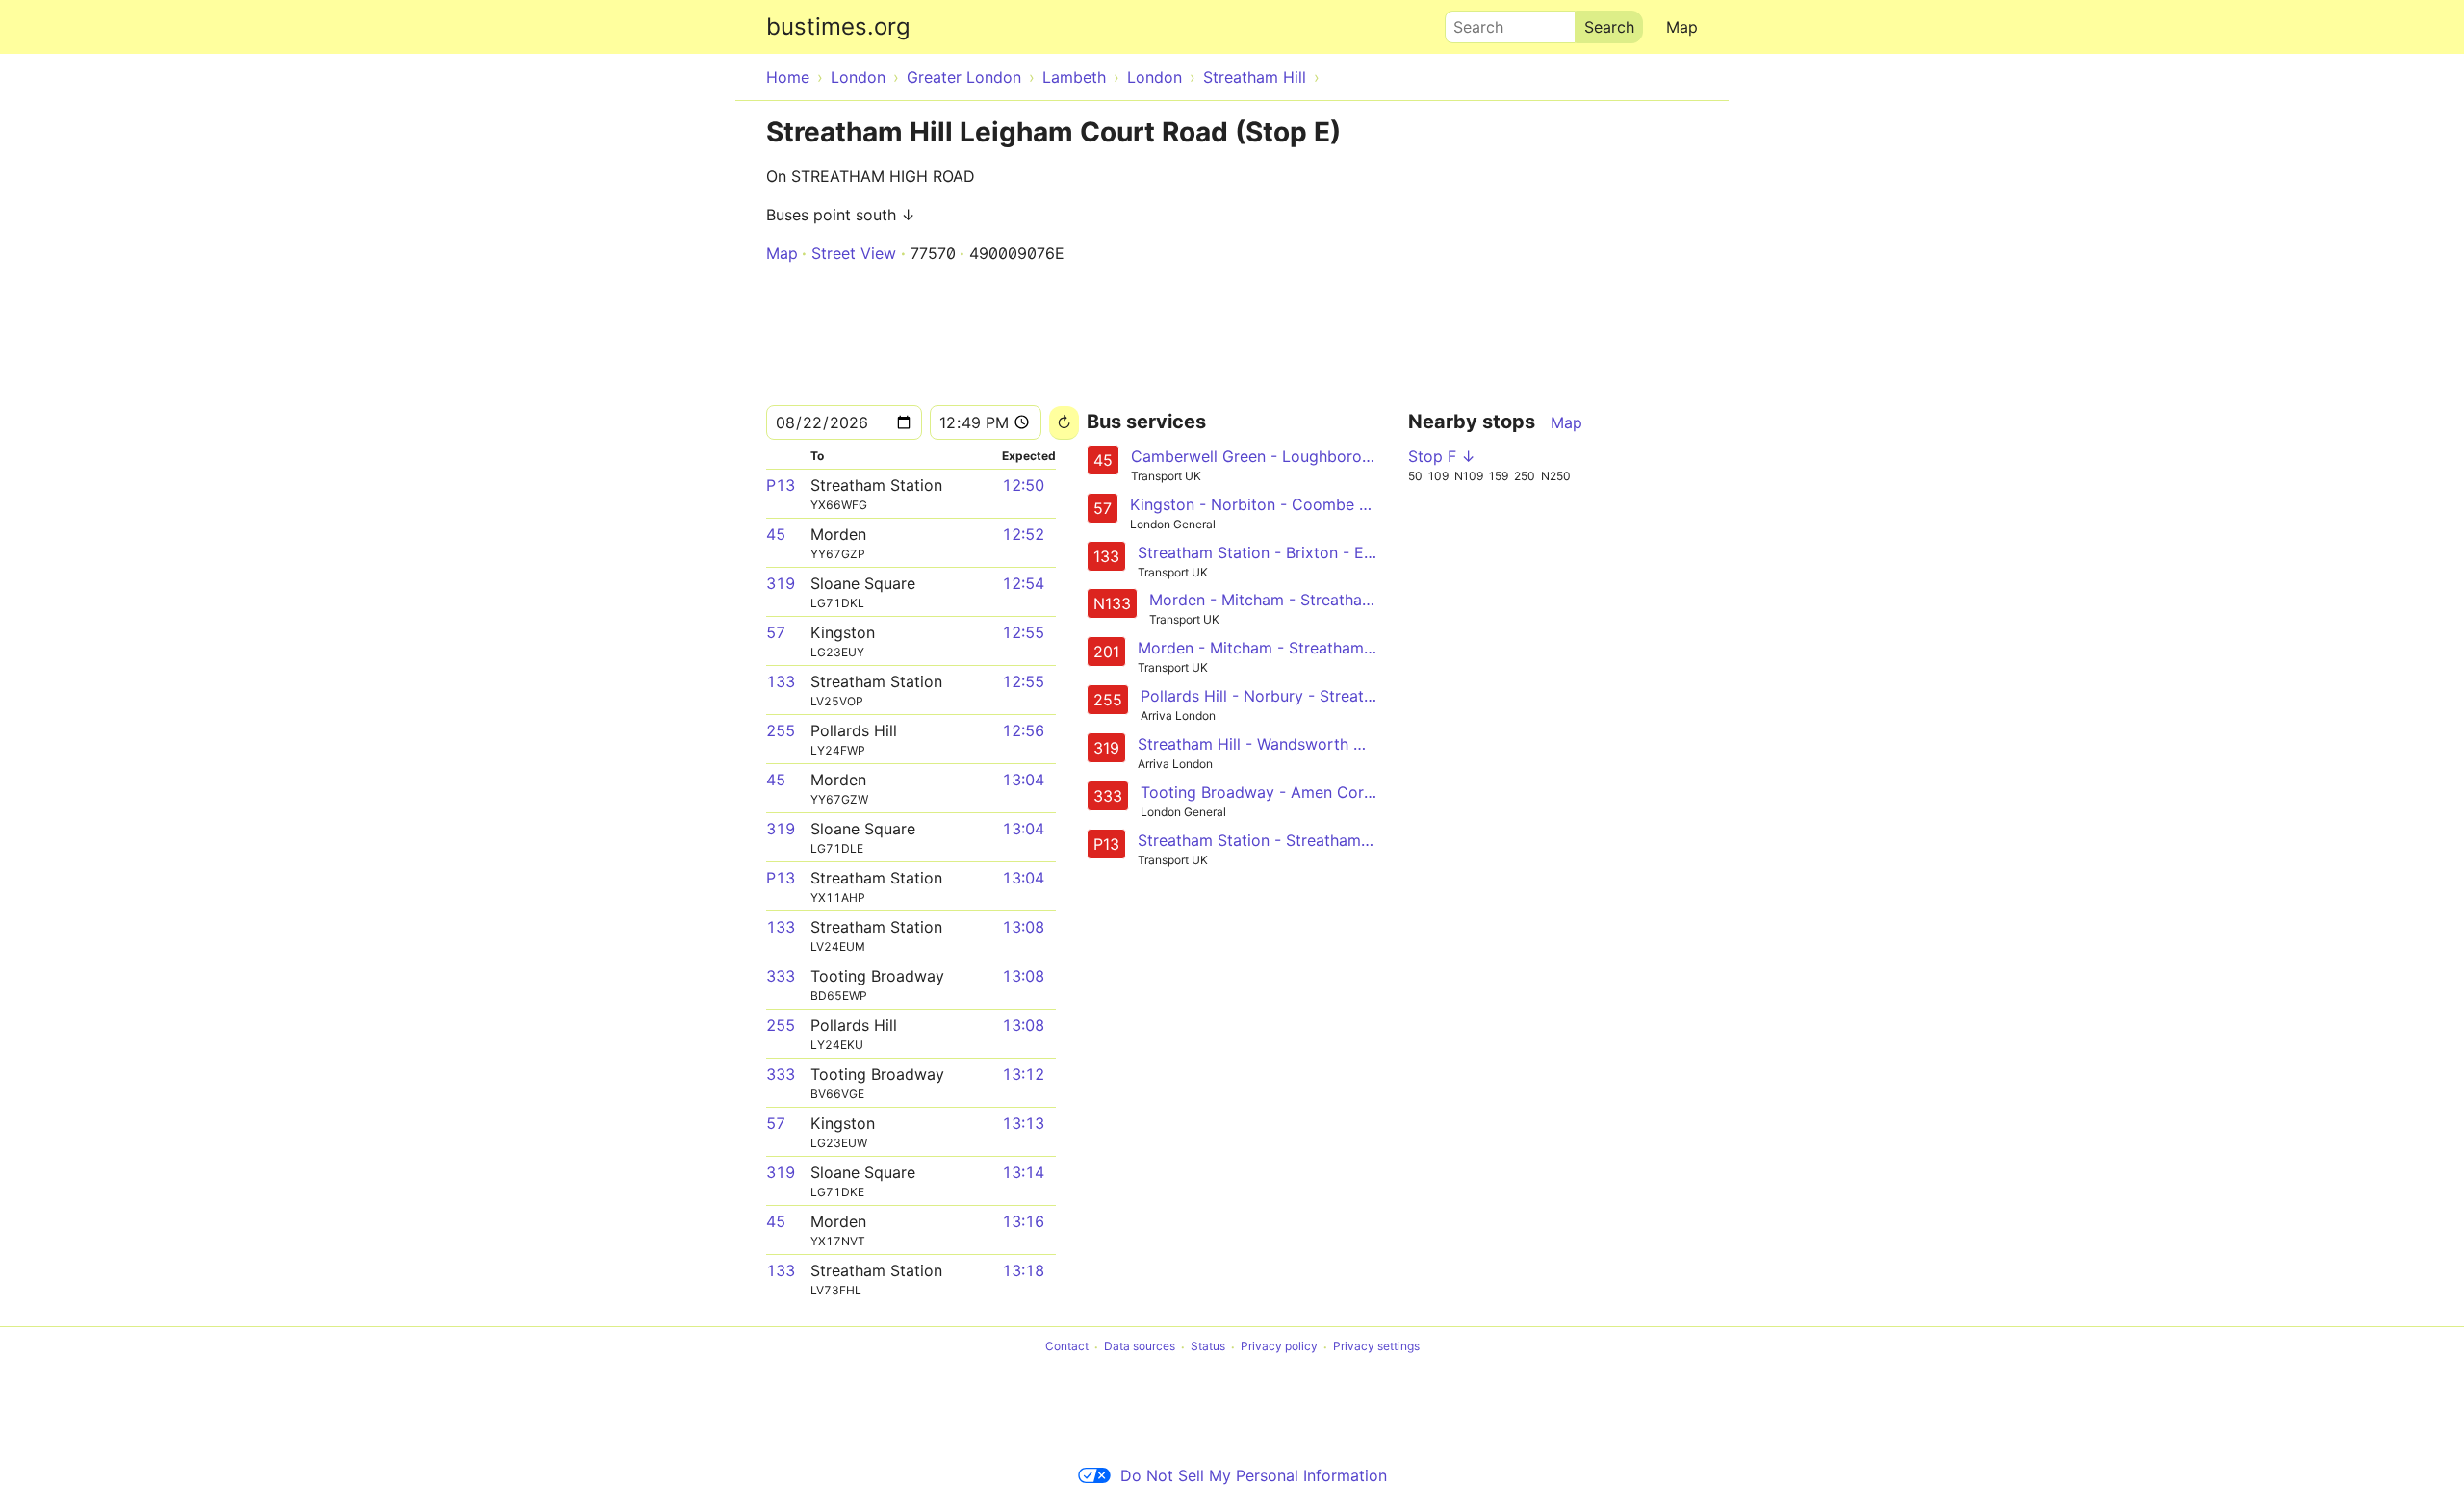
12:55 (1023, 632)
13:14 (1023, 1172)
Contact (1067, 1347)
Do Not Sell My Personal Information (1254, 1475)
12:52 (1023, 534)
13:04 (1023, 780)
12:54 (1023, 583)
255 (781, 730)
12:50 (1023, 485)
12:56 (1023, 730)
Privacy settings (1376, 1347)
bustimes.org (838, 26)
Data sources (1140, 1347)
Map (1682, 27)
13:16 (1023, 1221)
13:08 (1023, 927)
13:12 (1023, 1074)
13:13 (1023, 1123)
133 (781, 681)
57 (776, 632)
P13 (781, 485)
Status (1208, 1347)
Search (1470, 22)
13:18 (1023, 1270)
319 (781, 583)
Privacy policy (1279, 1347)
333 (781, 976)
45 (776, 534)
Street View (854, 253)
